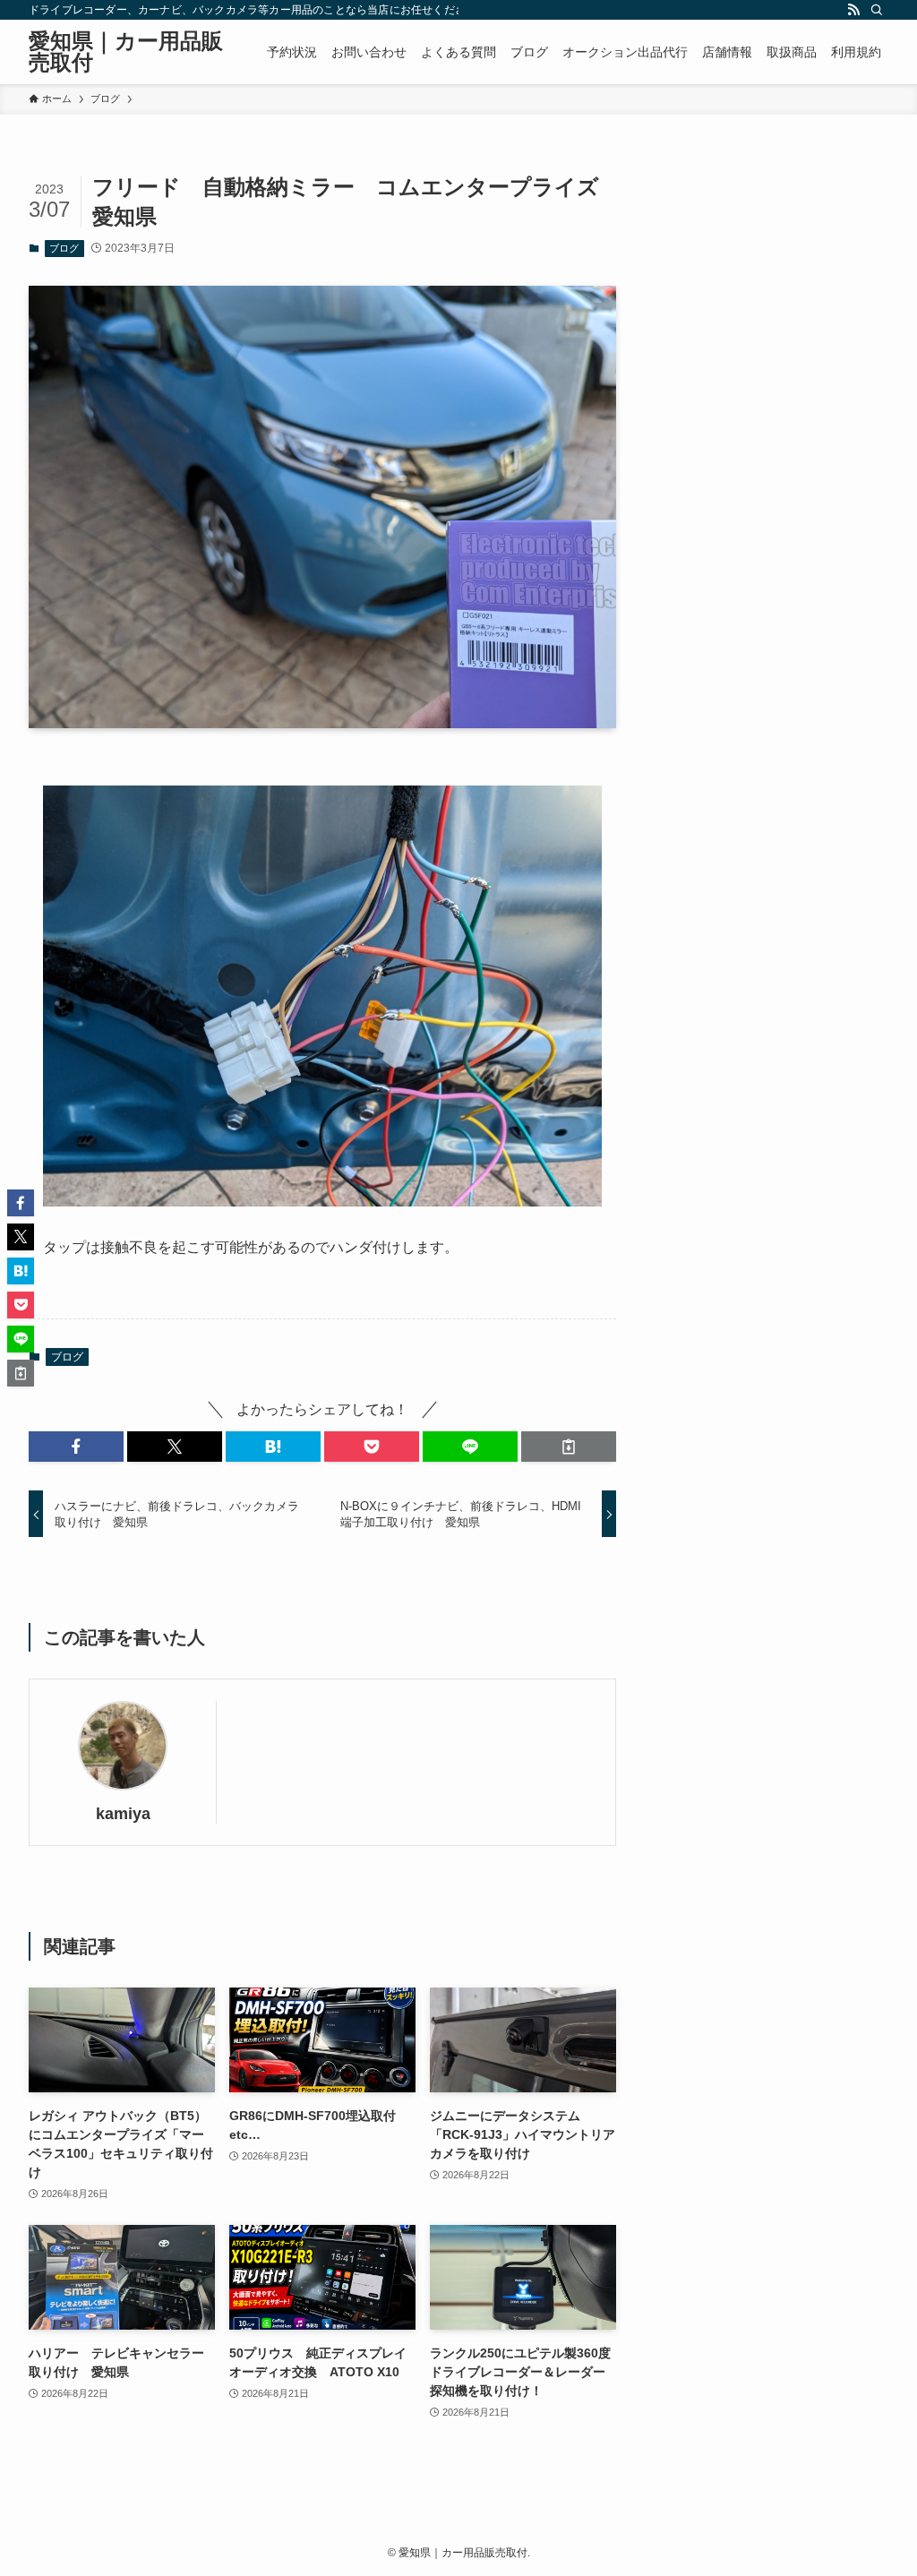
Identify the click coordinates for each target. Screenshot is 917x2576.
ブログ (64, 248)
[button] (76, 1447)
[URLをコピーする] (569, 1447)
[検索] (877, 10)
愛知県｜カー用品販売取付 (126, 52)
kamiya (123, 1814)
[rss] (853, 10)
